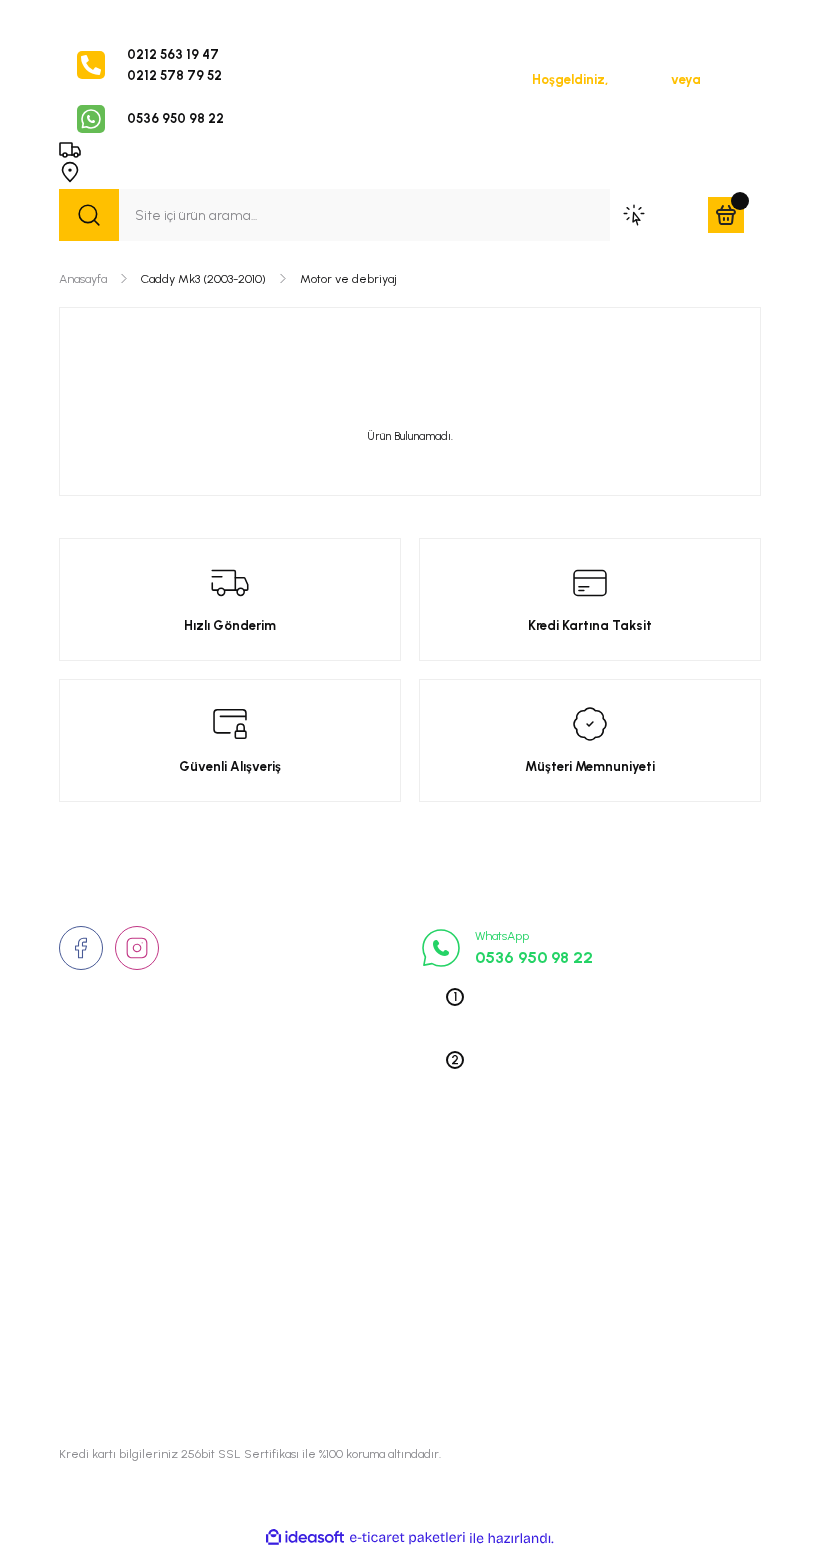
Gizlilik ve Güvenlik (360, 1218)
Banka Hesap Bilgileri (367, 1334)
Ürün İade (331, 1247)
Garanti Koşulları (353, 1363)
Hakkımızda (97, 1189)
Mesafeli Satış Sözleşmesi (384, 1276)
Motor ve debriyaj (348, 278)
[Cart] (726, 215)
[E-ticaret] (407, 1538)
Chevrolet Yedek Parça (614, 1334)
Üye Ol (724, 79)
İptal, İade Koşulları (361, 1305)
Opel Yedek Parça (597, 1189)
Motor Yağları (584, 1363)
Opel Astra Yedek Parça (617, 1218)
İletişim (82, 1218)
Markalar (88, 1247)
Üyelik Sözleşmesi (357, 1189)
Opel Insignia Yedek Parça (624, 1305)
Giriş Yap (639, 79)
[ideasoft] (305, 1538)
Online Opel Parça (598, 1276)
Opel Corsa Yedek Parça (619, 1247)
